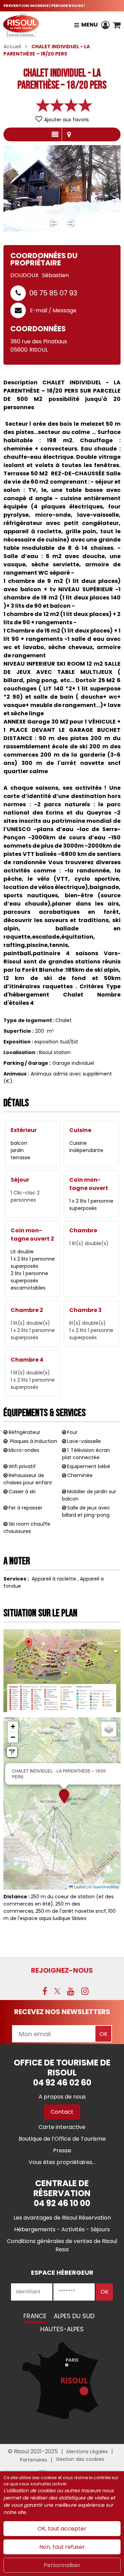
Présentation (55, 134)
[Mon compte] (105, 25)
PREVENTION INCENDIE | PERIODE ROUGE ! (44, 6)
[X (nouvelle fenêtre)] (57, 1991)
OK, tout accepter (62, 2529)
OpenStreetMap (106, 1887)
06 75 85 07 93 (53, 293)
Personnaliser (62, 2565)
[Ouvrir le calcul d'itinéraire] (12, 1752)
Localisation (69, 134)
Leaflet (79, 1887)
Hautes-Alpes (62, 2329)
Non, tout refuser (62, 2547)
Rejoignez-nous (62, 1970)
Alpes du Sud (74, 2316)
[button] (117, 25)
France (35, 2316)
